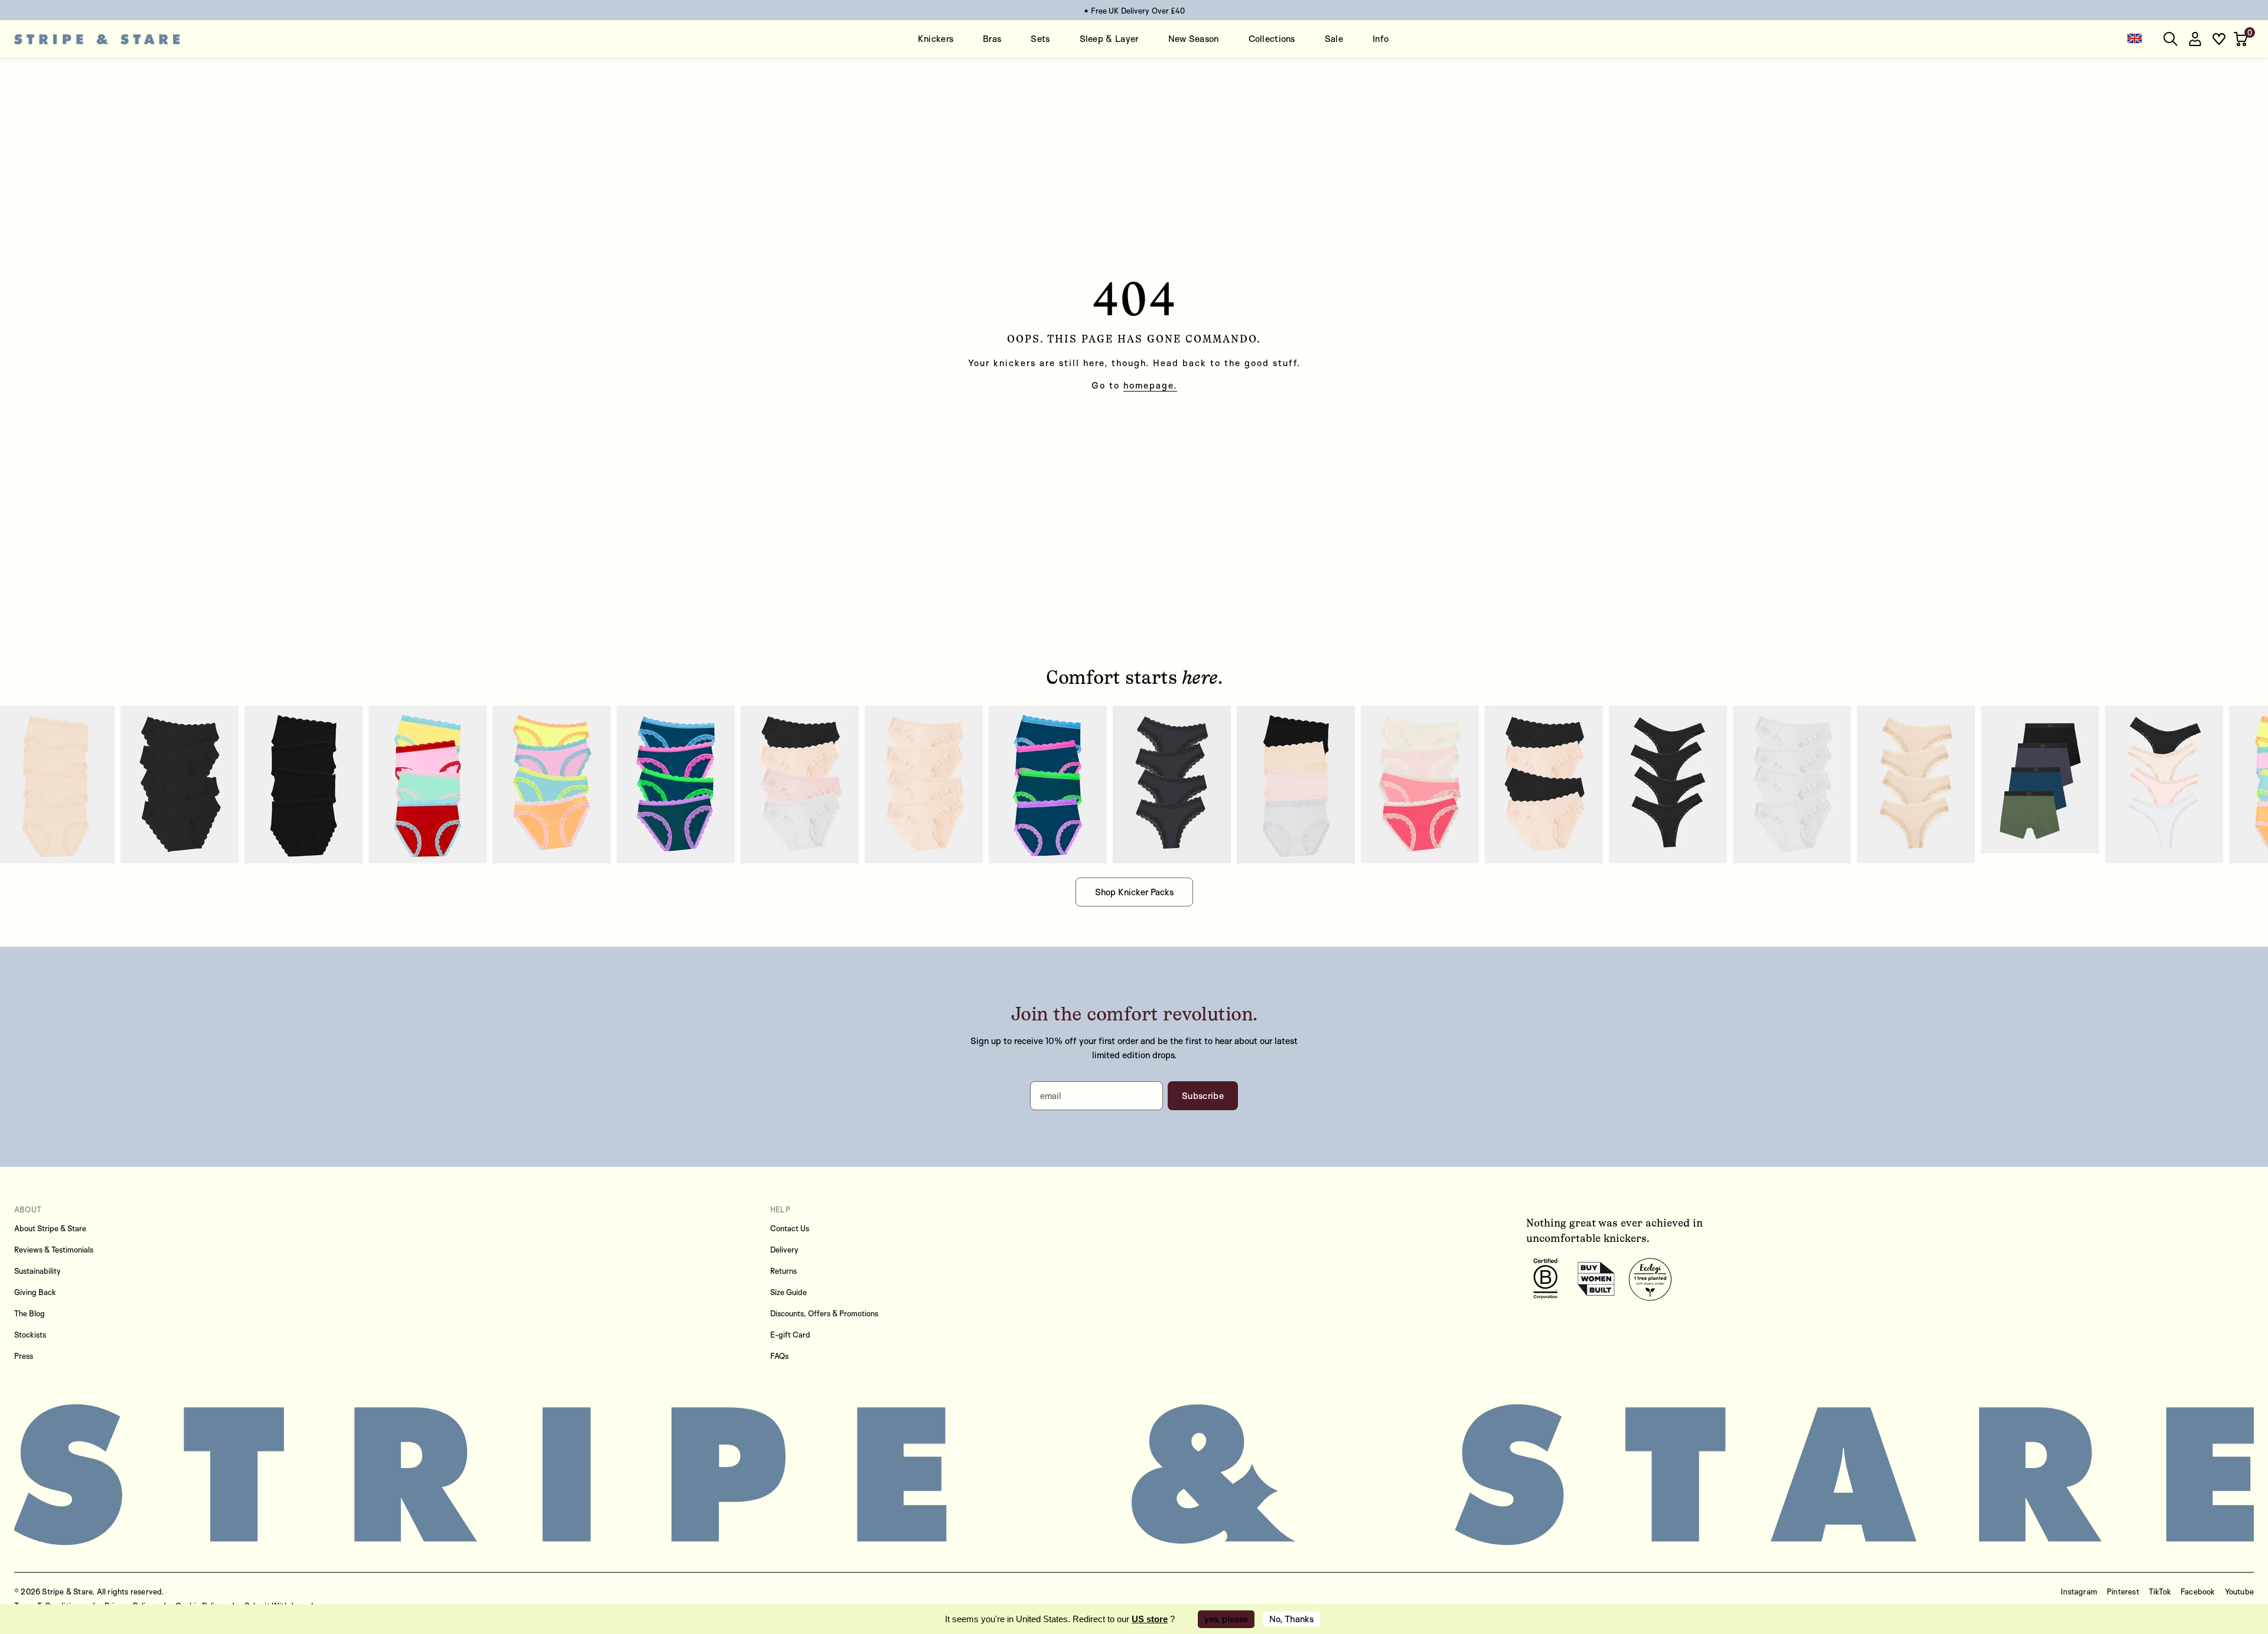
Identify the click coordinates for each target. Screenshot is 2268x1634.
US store (1150, 1619)
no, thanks (1291, 1619)
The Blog (30, 1313)
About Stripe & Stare (50, 1228)
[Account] (2195, 39)
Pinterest (2123, 1591)
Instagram (2079, 1591)
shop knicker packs (1134, 892)
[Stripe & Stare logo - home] (97, 39)
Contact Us (790, 1228)
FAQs (779, 1356)
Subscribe (1203, 1096)
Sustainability (38, 1271)
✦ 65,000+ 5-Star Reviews (1134, 11)
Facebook (2198, 1591)
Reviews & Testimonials (54, 1250)
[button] (2242, 39)
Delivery (784, 1250)
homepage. (1150, 385)
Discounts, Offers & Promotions (824, 1313)
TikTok (2160, 1591)
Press (24, 1356)
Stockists (30, 1335)
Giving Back (35, 1292)
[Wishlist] (2219, 39)
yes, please (1226, 1619)
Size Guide (788, 1292)
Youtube (2239, 1591)
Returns (783, 1271)
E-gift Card (790, 1335)
